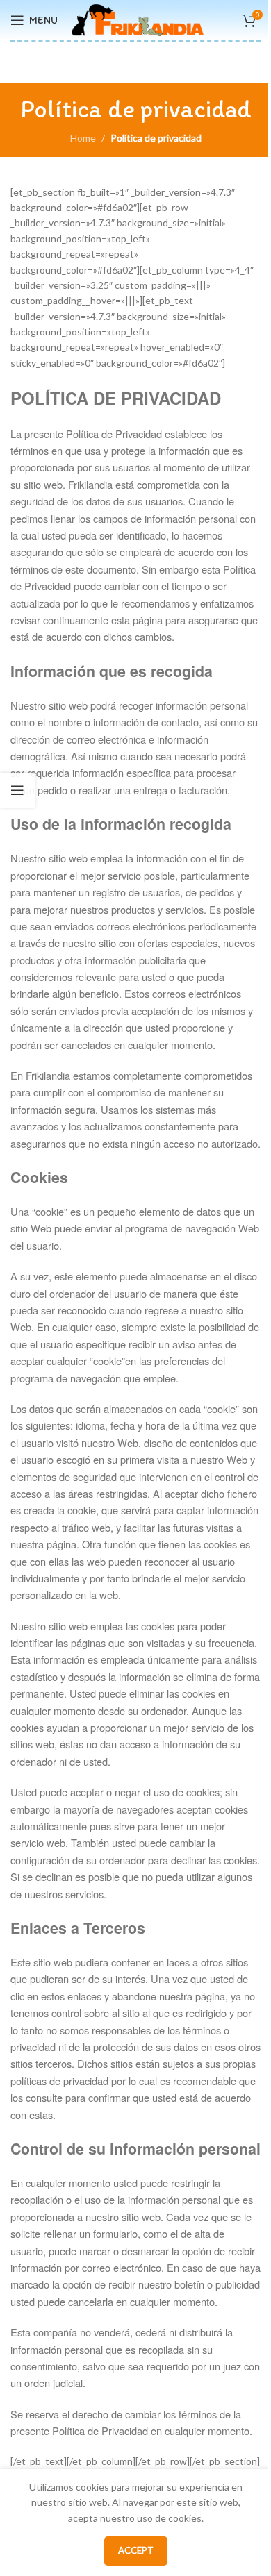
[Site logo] (138, 19)
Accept (136, 2550)
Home (83, 138)
